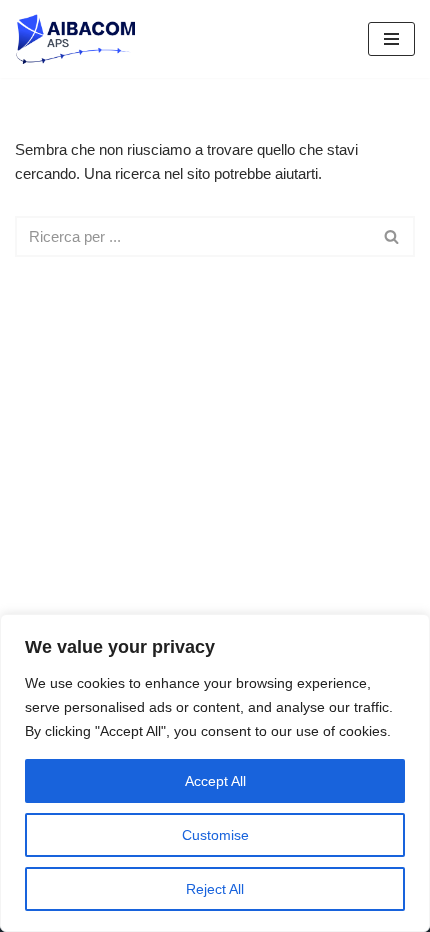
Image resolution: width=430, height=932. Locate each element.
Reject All (215, 889)
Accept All (215, 781)
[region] (215, 773)
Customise (215, 835)
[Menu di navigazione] (391, 39)
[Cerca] (392, 236)
